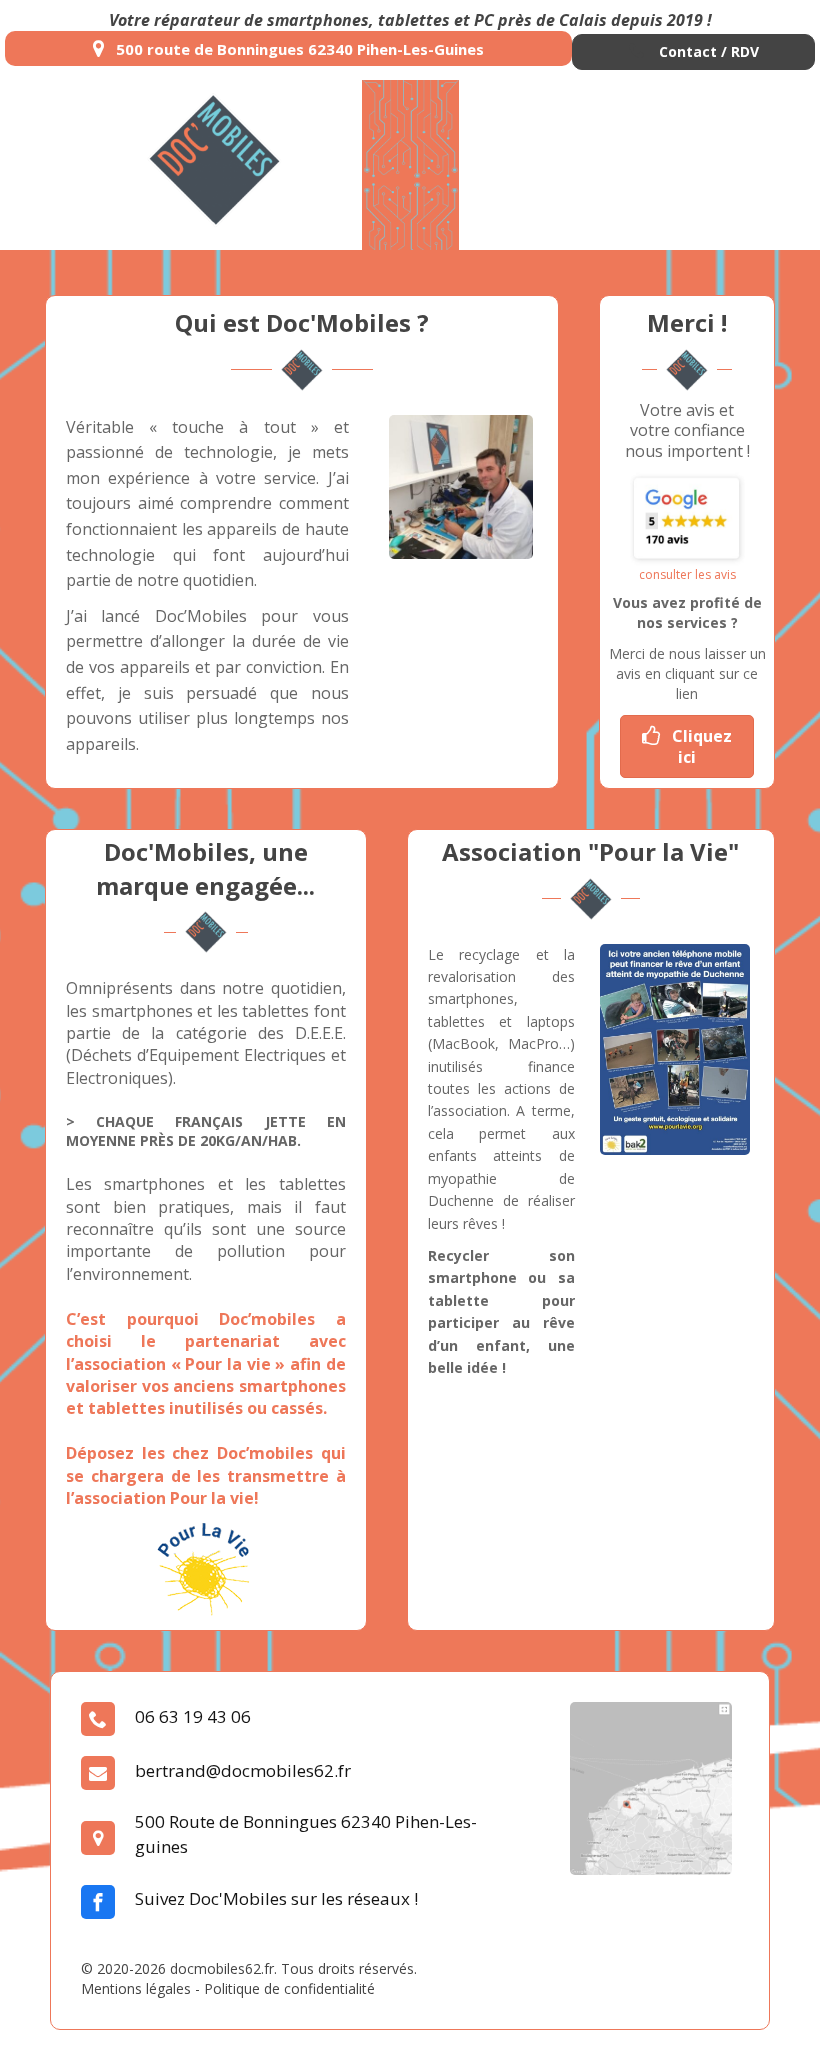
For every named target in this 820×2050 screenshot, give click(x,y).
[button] (693, 52)
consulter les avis (687, 574)
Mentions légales (136, 1988)
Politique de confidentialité (289, 1988)
